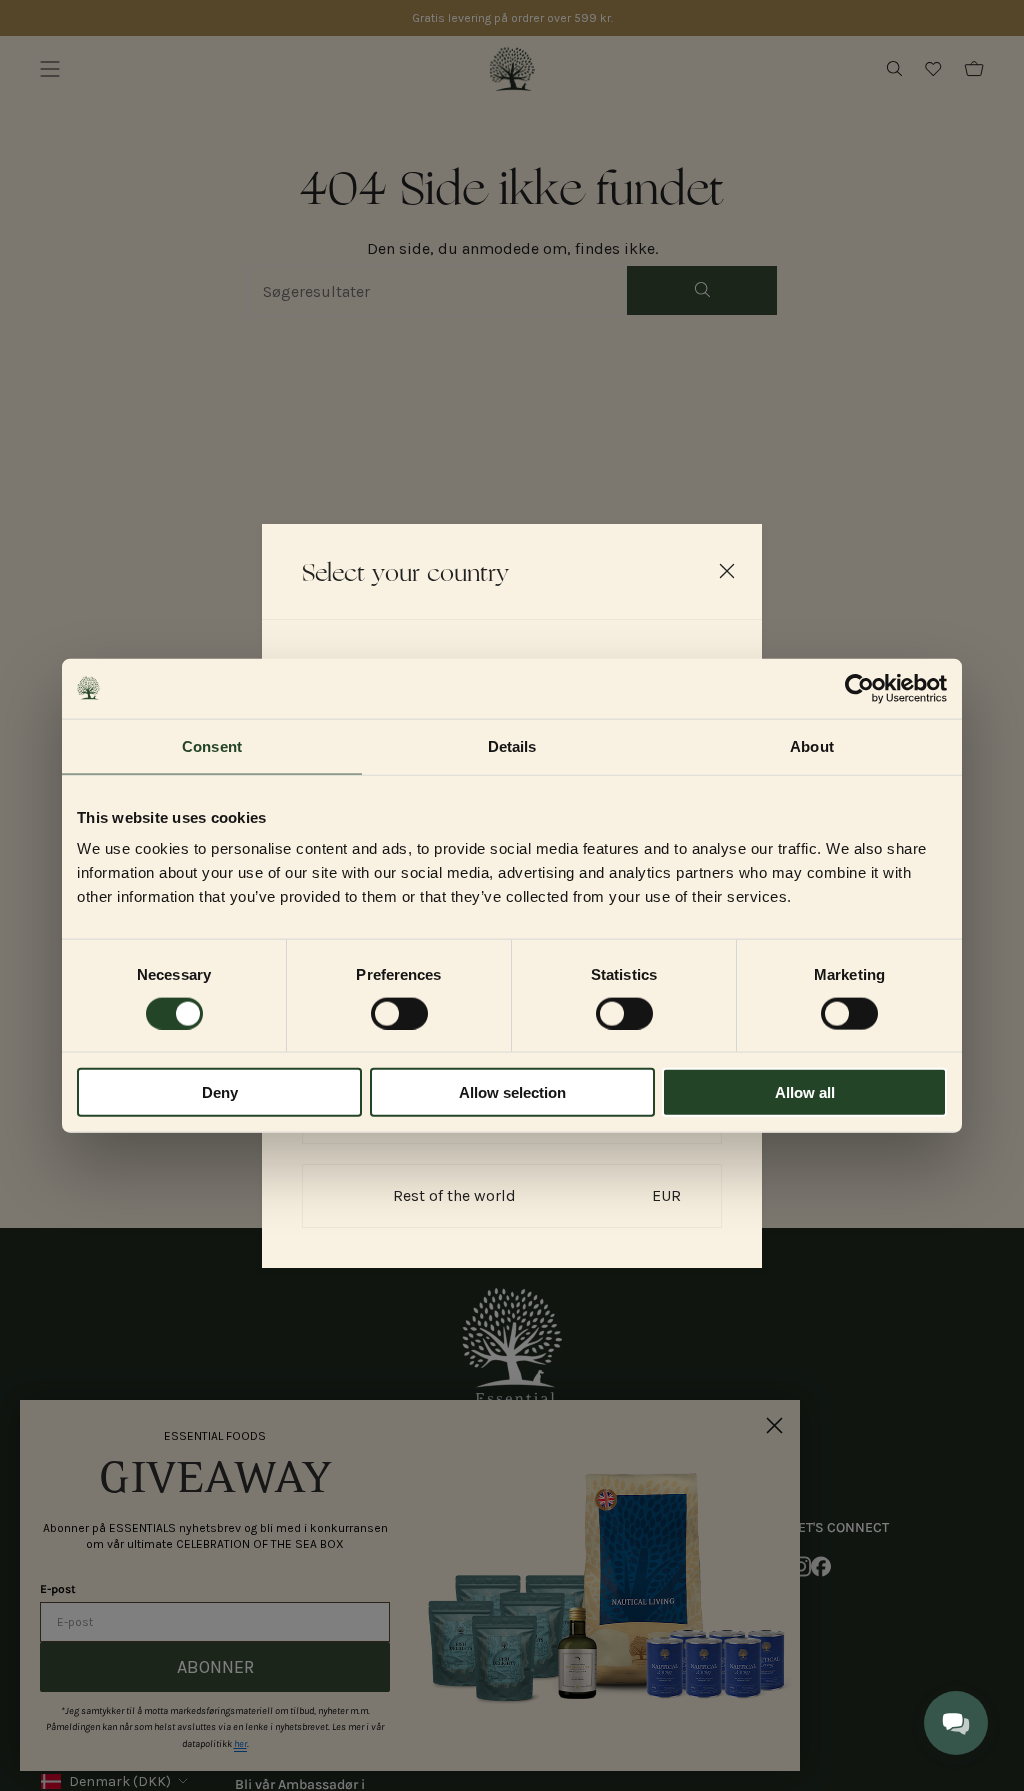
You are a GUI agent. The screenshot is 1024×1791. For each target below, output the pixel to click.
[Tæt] (727, 571)
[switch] (399, 1013)
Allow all (805, 1092)
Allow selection (512, 1092)
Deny (220, 1092)
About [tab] (812, 745)
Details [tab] (512, 745)
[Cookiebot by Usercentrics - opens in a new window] (859, 688)
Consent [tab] (212, 745)
